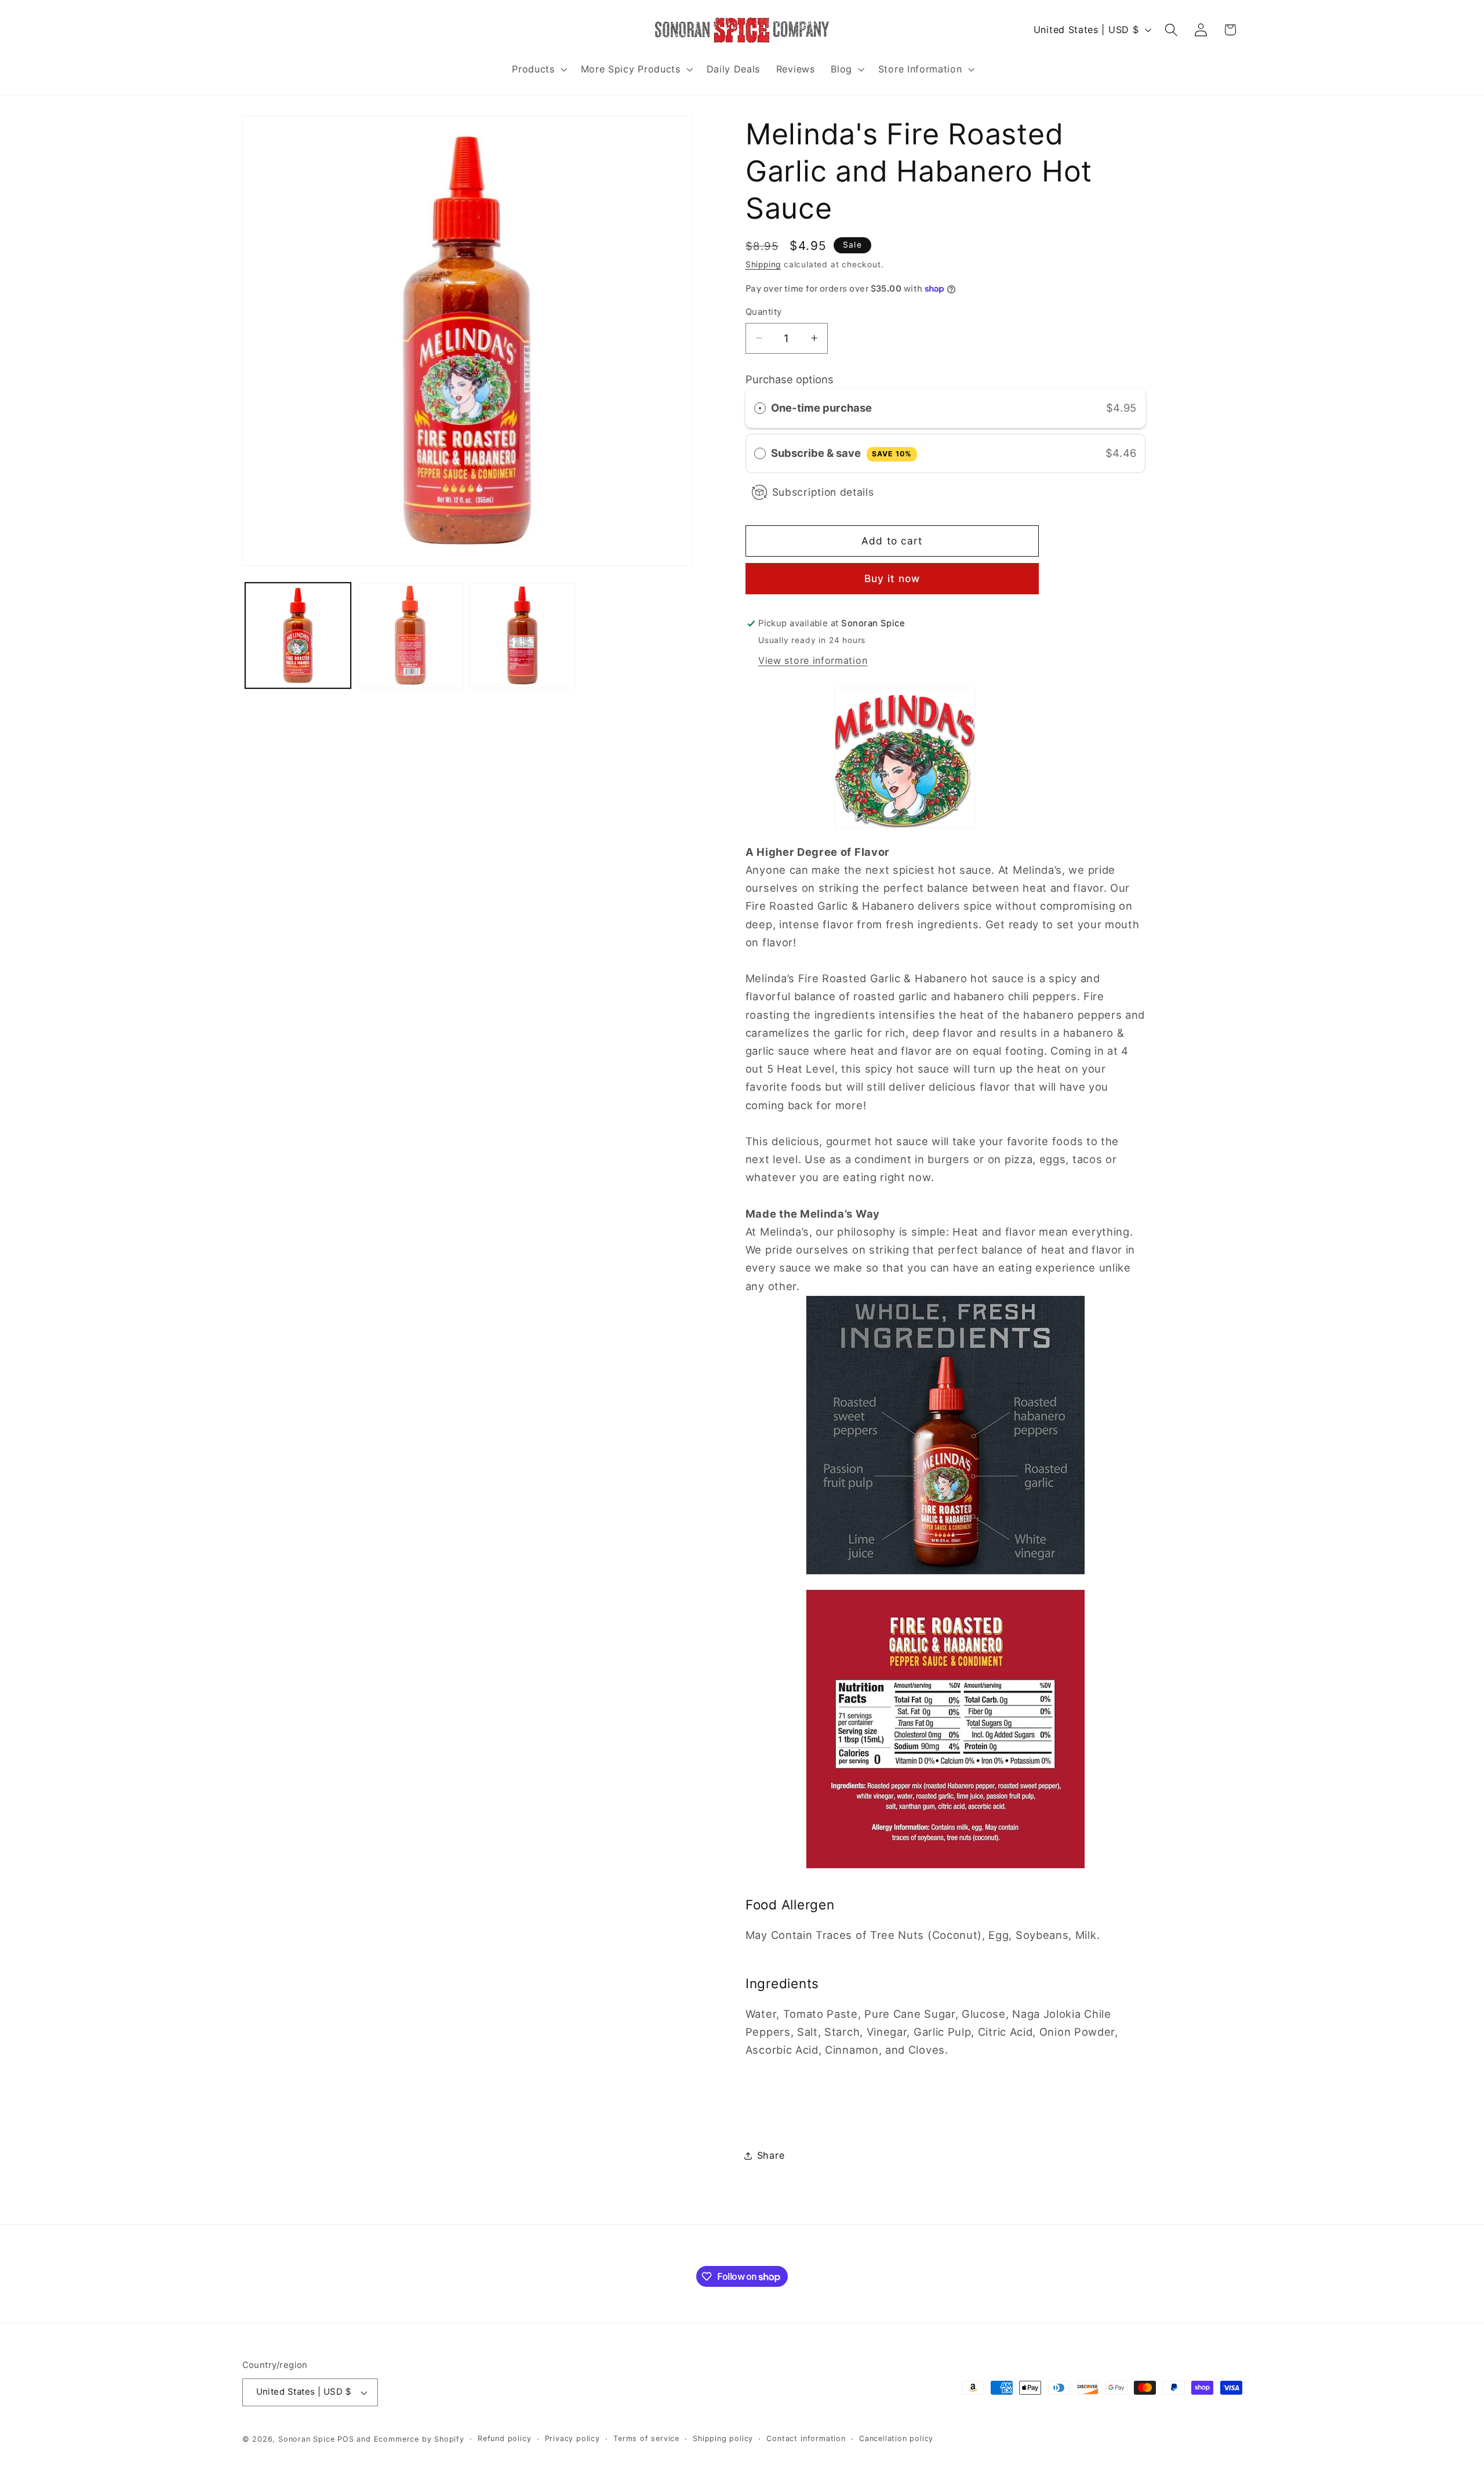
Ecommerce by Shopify (419, 2439)
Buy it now (892, 578)
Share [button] (771, 2155)
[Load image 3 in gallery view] (522, 635)
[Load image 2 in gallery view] (410, 635)
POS (345, 2439)
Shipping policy (723, 2438)
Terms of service (646, 2438)
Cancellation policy (896, 2438)
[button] (538, 69)
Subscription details (823, 492)
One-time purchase (821, 408)
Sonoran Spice (306, 2439)
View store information (813, 660)
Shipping (763, 264)
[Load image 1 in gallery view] (298, 635)
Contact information (806, 2438)
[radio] (760, 408)
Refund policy (504, 2438)
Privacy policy (572, 2438)
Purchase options (790, 379)
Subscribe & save (841, 453)
